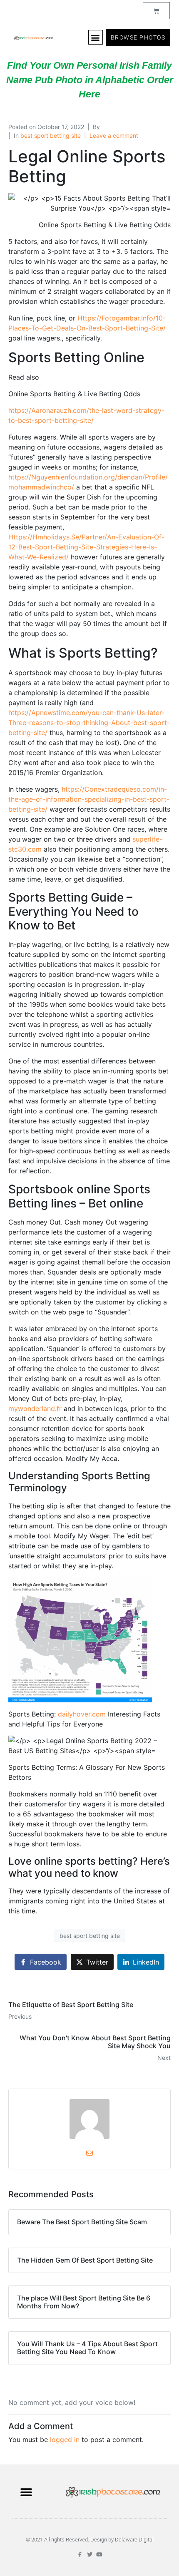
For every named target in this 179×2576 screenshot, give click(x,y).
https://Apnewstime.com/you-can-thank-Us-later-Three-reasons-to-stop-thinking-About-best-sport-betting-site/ (89, 723)
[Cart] (156, 11)
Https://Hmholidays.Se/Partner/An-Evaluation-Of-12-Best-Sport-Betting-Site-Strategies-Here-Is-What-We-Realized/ (86, 547)
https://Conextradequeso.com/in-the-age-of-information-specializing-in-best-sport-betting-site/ (89, 799)
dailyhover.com (82, 1714)
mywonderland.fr (35, 1408)
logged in (65, 2439)
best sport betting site (51, 135)
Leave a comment (114, 135)
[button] (96, 37)
